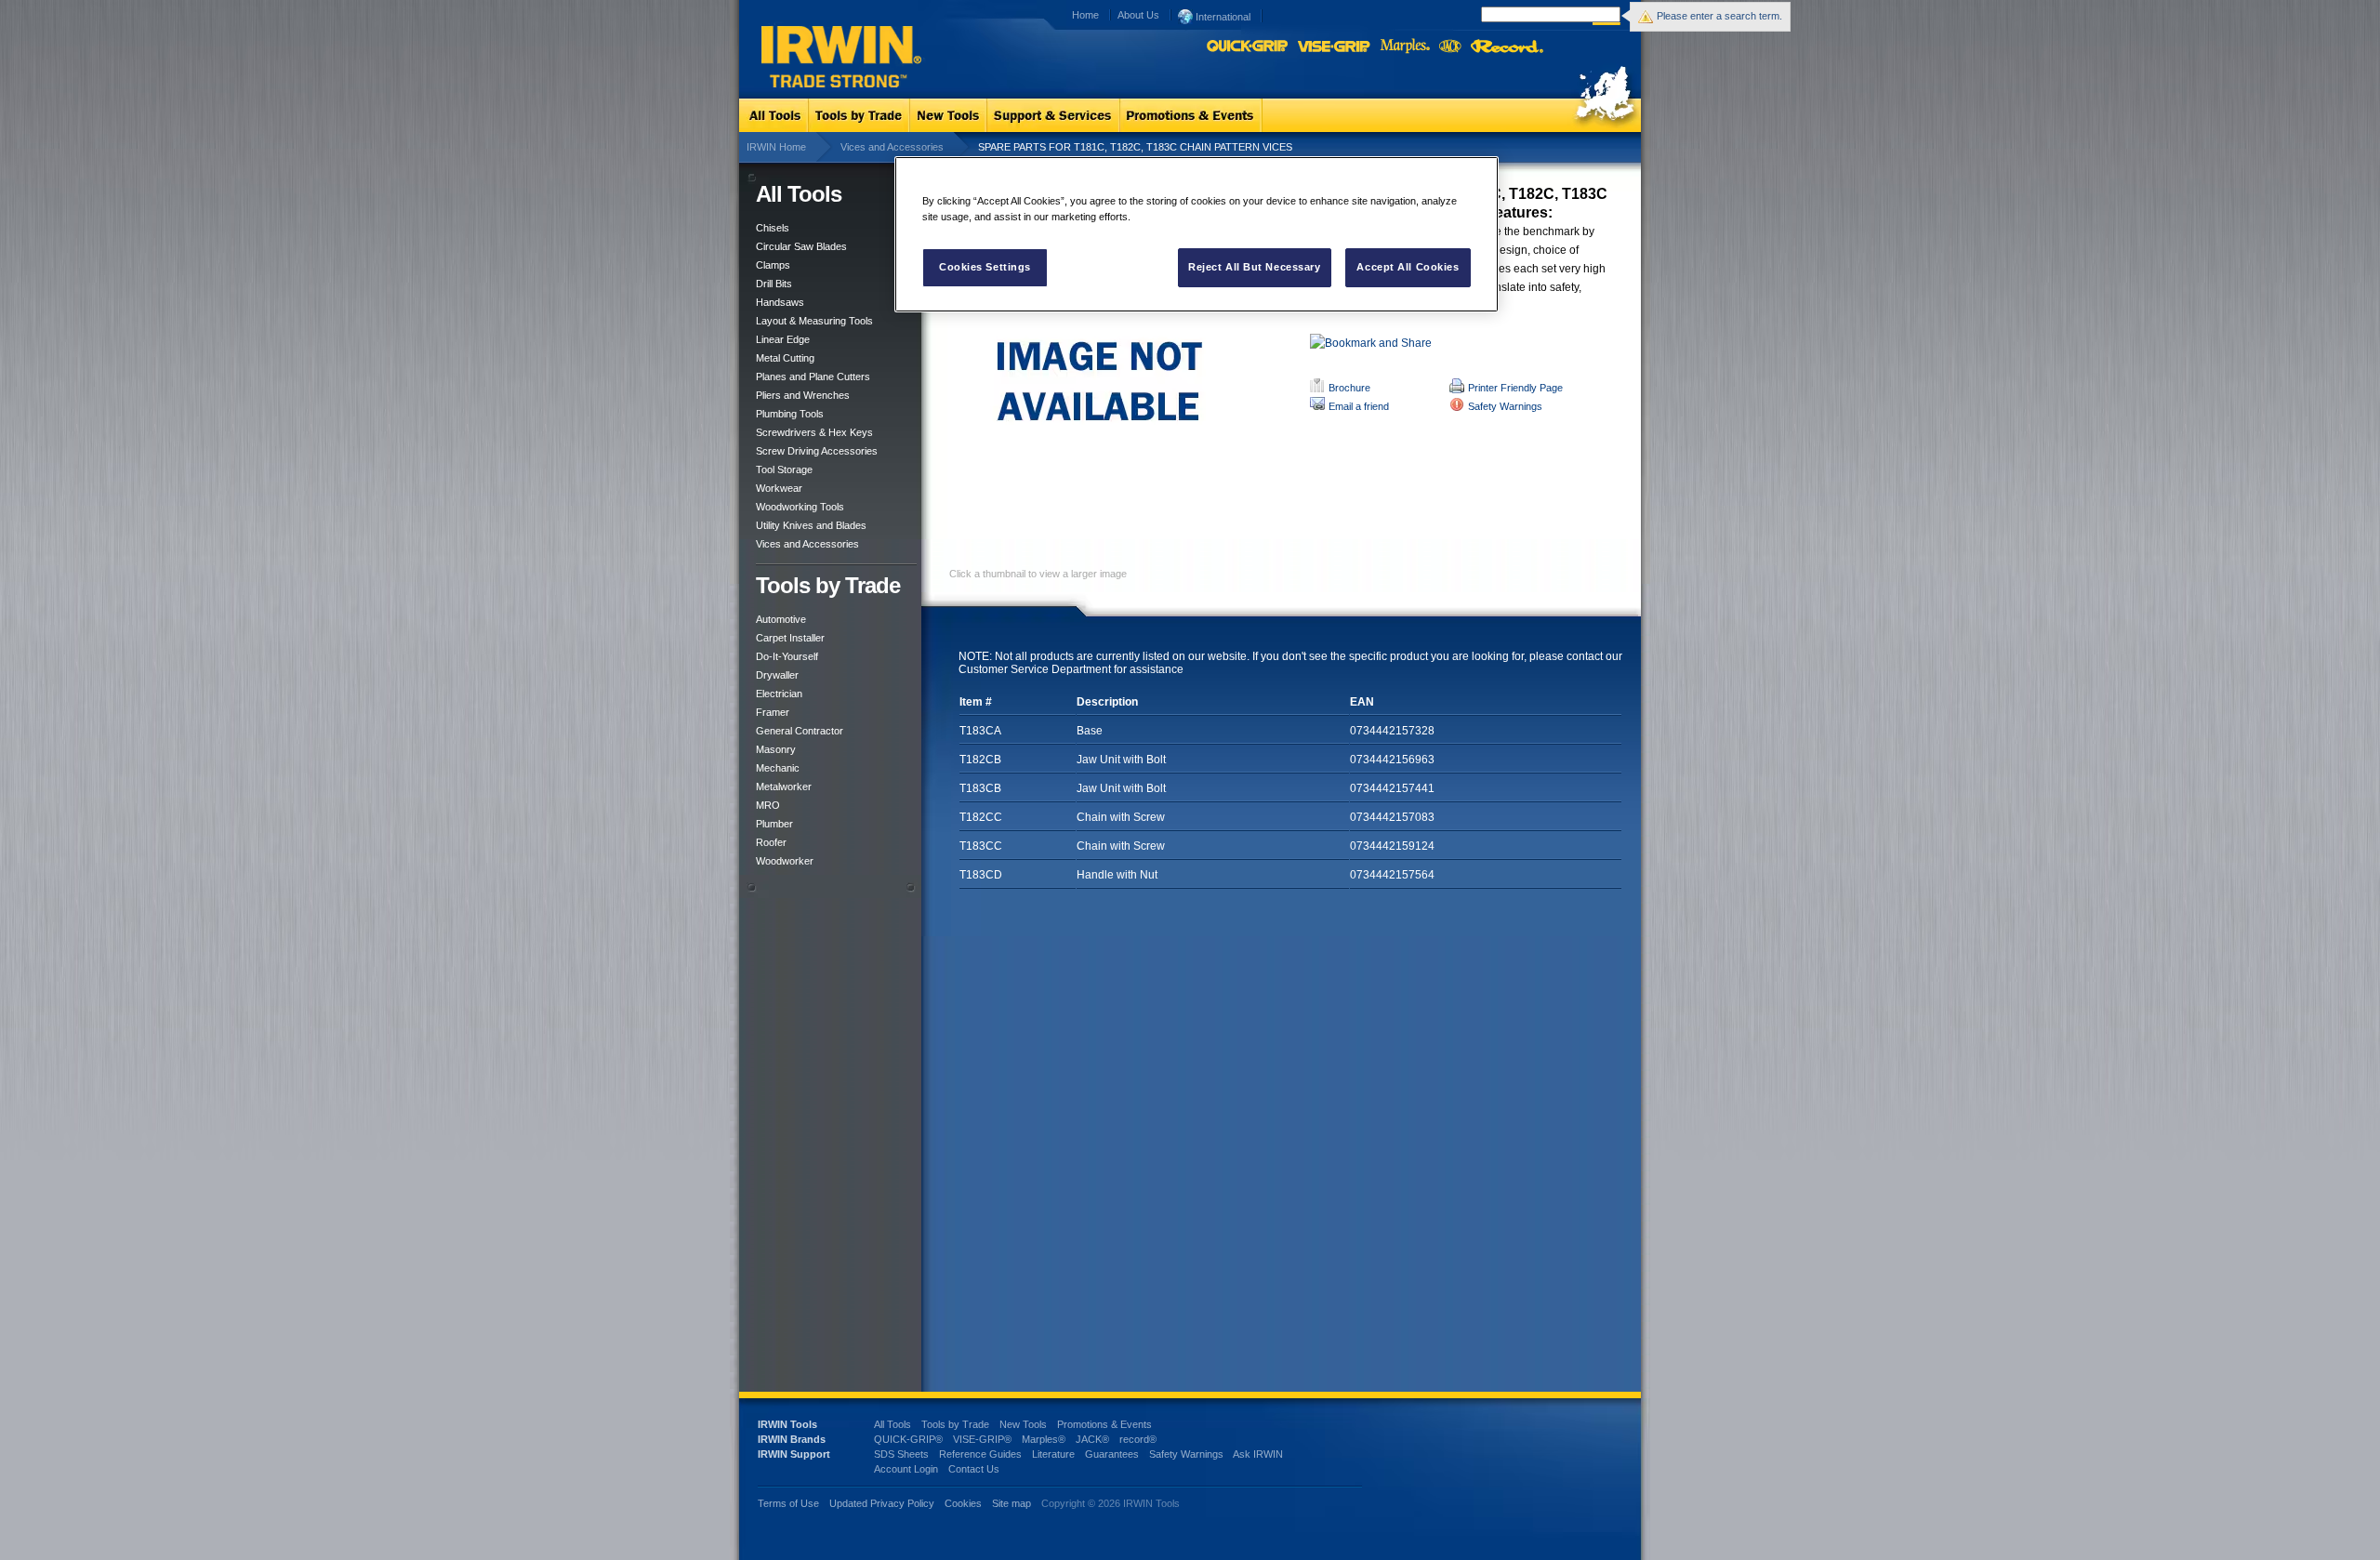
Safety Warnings (1505, 406)
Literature (1053, 1454)
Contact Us (974, 1469)
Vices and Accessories (892, 147)
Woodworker (785, 861)
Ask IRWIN (1258, 1454)
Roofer (771, 842)
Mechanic (778, 768)
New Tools (1023, 1424)
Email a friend (1359, 406)
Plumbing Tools (790, 414)
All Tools (892, 1424)
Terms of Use (788, 1503)
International (1222, 17)
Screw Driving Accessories (817, 451)
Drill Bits (774, 284)
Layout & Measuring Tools (814, 321)
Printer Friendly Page (1515, 388)
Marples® (1044, 1439)
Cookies (965, 1503)
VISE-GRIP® (982, 1439)
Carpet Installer (790, 638)
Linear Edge (783, 339)
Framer (773, 712)
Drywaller (777, 675)
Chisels (773, 228)
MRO (768, 805)
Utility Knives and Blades (811, 525)
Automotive (781, 619)
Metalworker (784, 787)
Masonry (776, 749)
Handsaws (780, 302)
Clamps (773, 265)
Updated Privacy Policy (882, 1503)
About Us (1138, 15)
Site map (1011, 1503)
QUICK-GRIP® (908, 1439)
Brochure (1349, 388)
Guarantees (1112, 1454)
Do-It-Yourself (787, 656)
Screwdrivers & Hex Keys (814, 432)
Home (1085, 15)
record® (1138, 1439)
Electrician (779, 694)
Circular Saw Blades (801, 246)
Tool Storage (784, 469)
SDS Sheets (901, 1454)
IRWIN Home (776, 147)
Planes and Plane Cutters (813, 377)
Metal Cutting (785, 358)
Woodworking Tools (800, 507)
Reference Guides (980, 1454)
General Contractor (800, 731)
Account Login (906, 1469)
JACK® (1092, 1439)
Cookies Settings (985, 267)
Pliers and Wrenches (803, 395)
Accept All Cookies (1408, 267)
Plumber (774, 824)
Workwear (779, 488)
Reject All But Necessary (1255, 267)
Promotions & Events (1104, 1424)
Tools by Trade (955, 1424)
